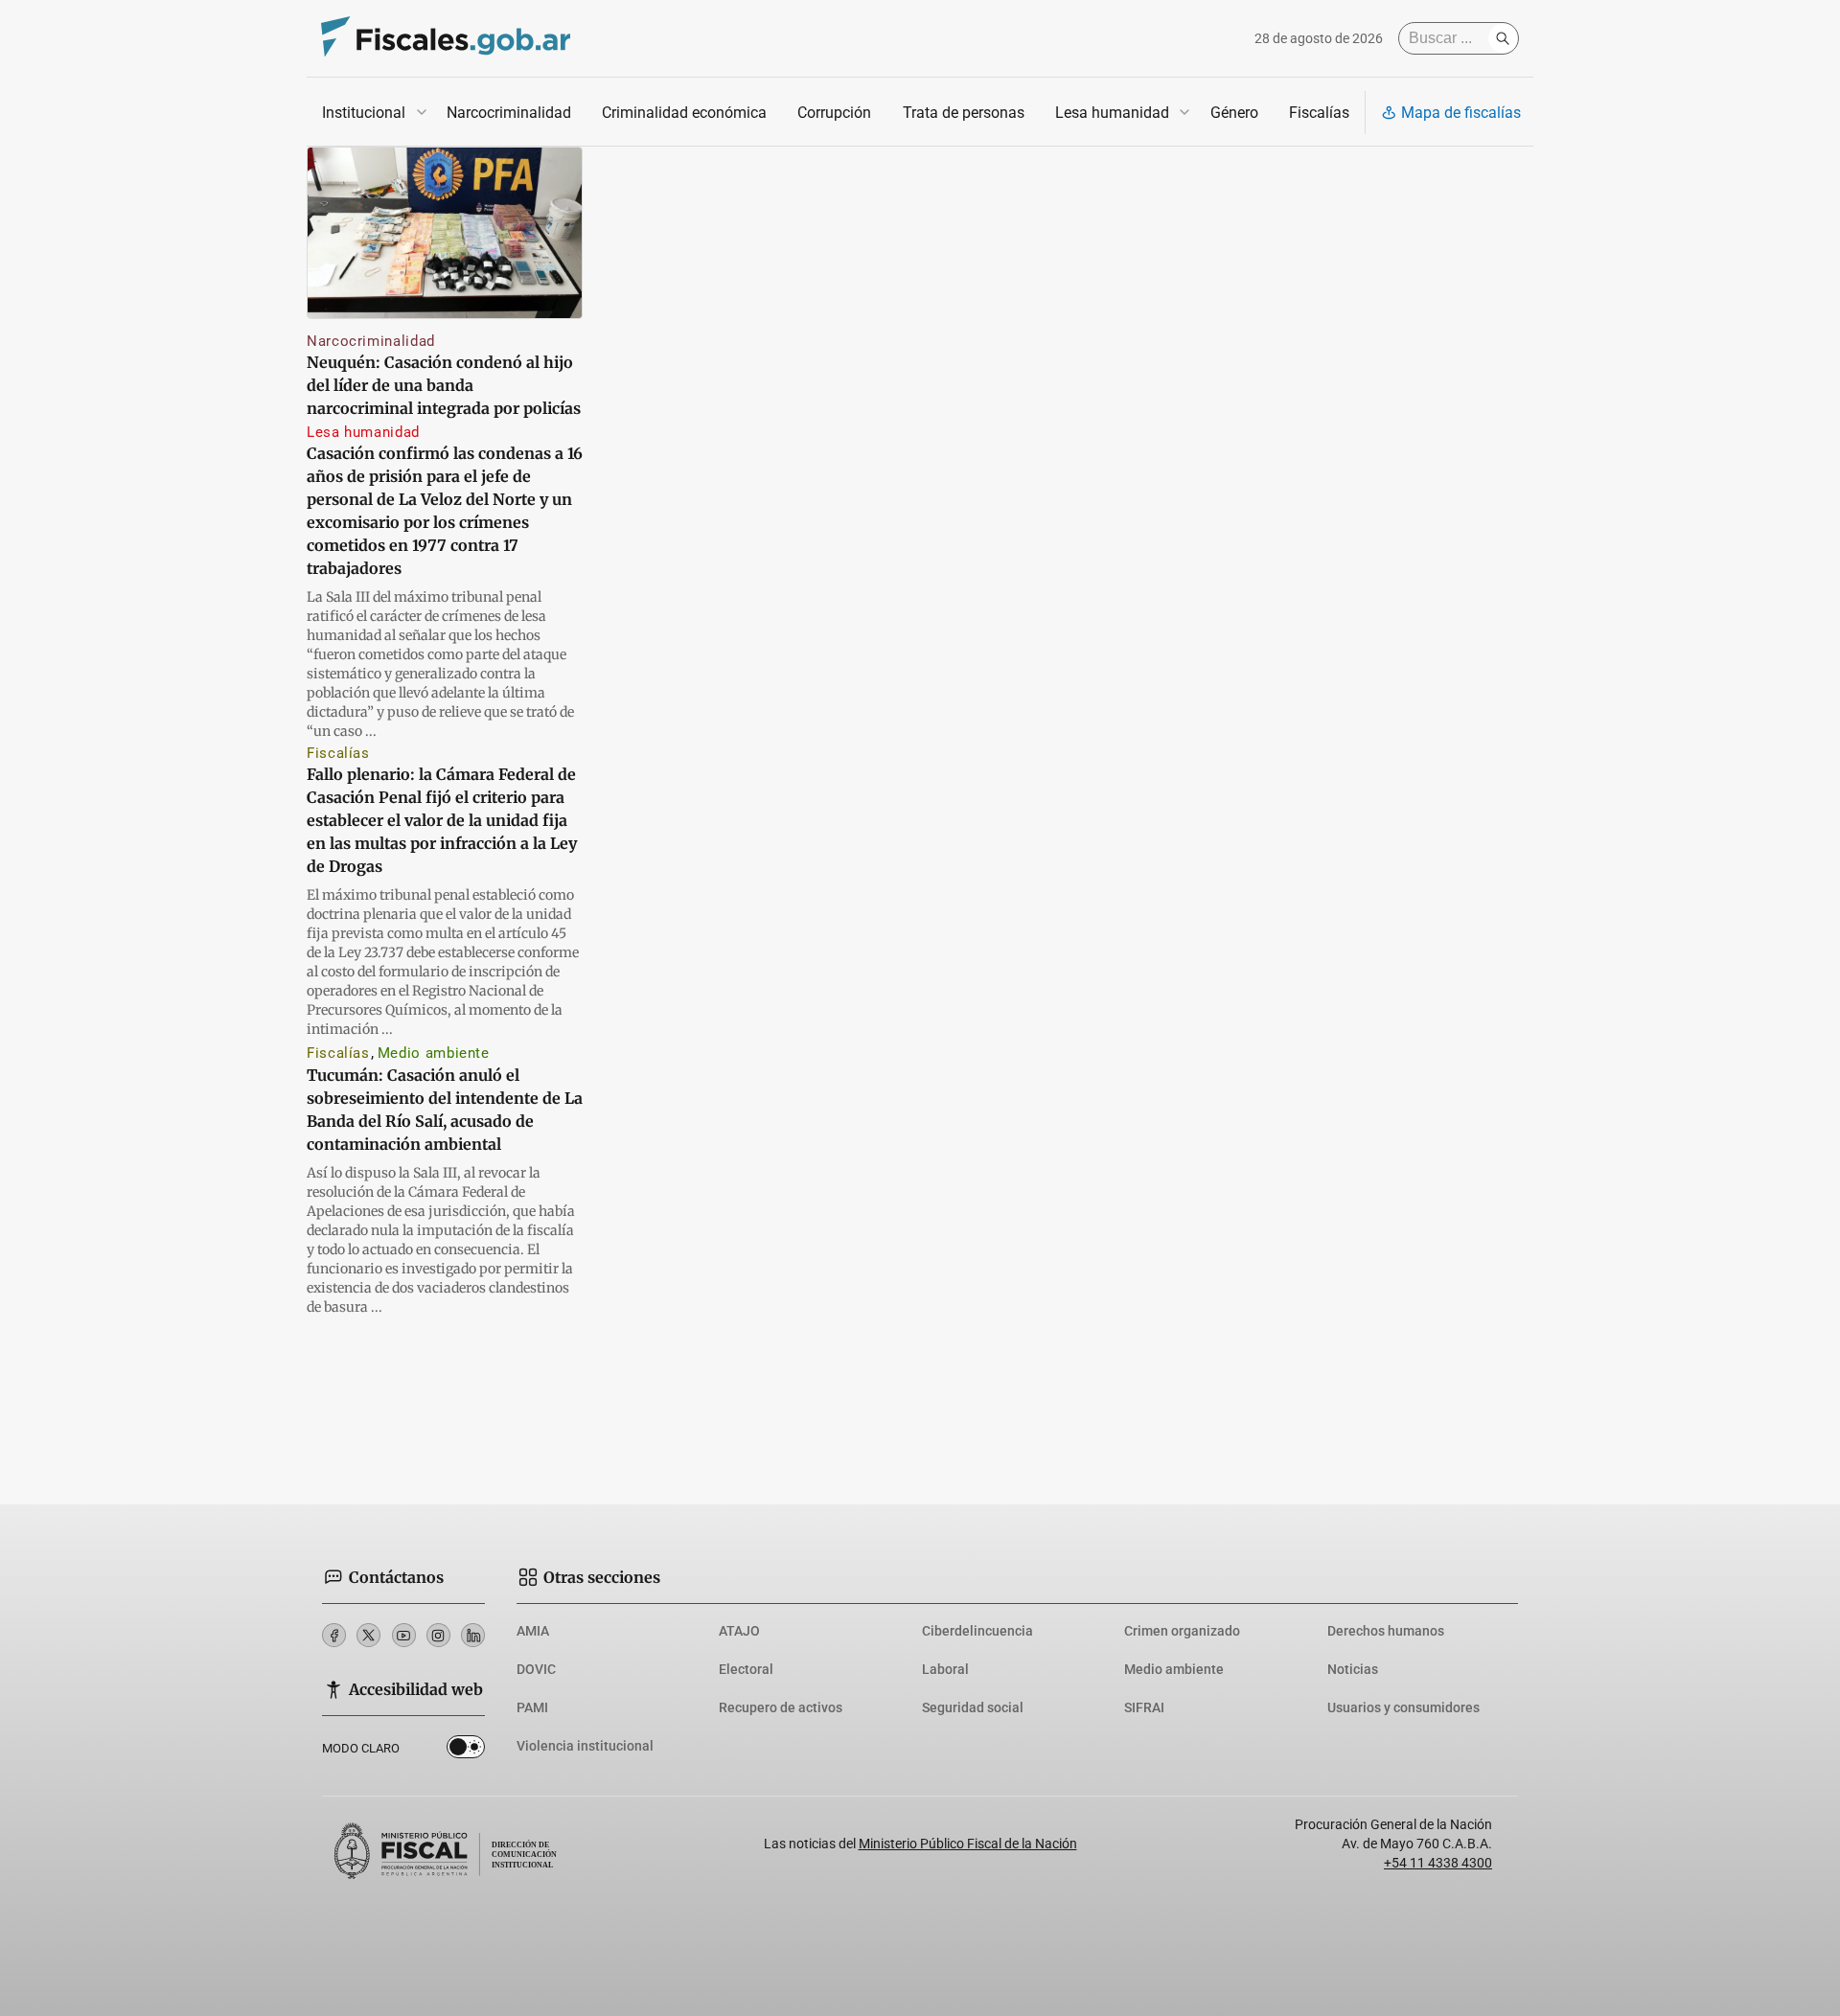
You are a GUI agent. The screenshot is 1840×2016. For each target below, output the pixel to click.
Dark (466, 1751)
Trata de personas (964, 113)
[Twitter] (368, 1635)
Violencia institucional (585, 1746)
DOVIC (536, 1669)
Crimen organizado (1182, 1631)
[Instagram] (438, 1635)
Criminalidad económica (684, 113)
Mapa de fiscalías (1461, 113)
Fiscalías (1319, 113)
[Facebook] (334, 1635)
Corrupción (834, 113)
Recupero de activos (781, 1707)
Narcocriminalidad (509, 113)
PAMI (532, 1707)
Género (1234, 113)
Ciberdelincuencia (977, 1631)
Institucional (364, 113)
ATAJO (739, 1631)
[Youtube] (404, 1635)
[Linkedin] (473, 1635)
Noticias (1353, 1669)
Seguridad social (973, 1707)
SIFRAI (1144, 1707)
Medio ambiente (434, 1053)
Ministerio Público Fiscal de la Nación (968, 1844)
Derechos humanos (1386, 1631)
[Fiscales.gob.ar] (446, 39)
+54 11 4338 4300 (1438, 1863)
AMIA (533, 1631)
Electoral (746, 1669)
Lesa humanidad (1112, 113)
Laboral (945, 1669)
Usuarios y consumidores (1403, 1707)
